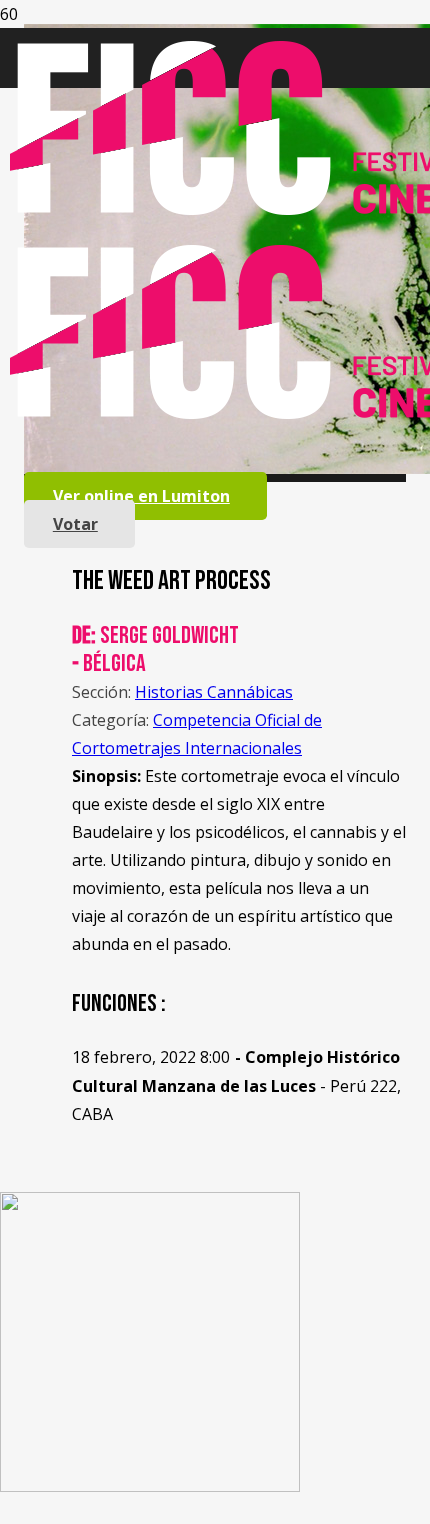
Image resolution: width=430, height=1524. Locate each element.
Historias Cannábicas (214, 692)
